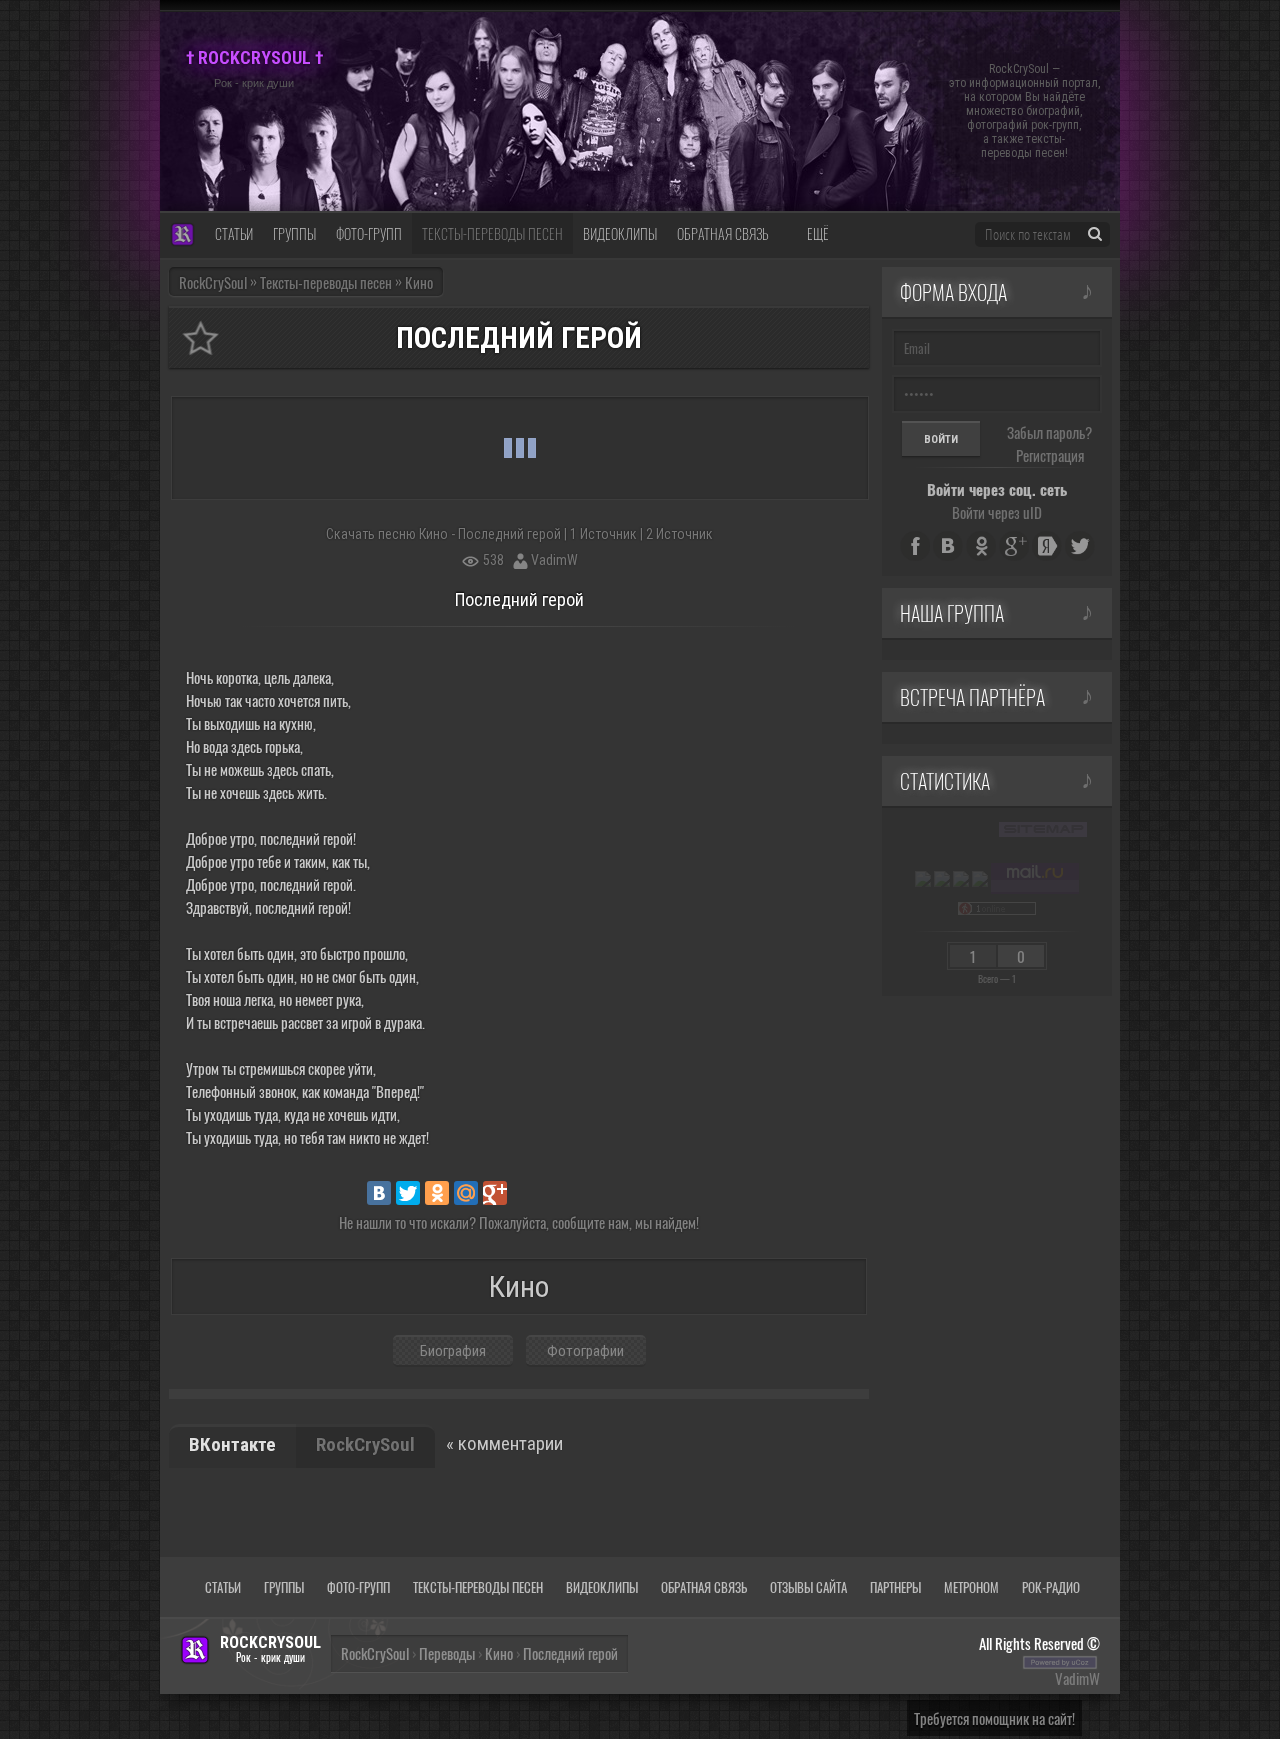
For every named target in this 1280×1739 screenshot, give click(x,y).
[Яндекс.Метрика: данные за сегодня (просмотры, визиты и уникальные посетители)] (923, 879)
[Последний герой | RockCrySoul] (200, 338)
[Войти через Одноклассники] (981, 546)
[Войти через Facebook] (915, 546)
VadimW (554, 560)
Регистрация (1050, 455)
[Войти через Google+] (1014, 546)
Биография (453, 1351)
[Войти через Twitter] (1080, 546)
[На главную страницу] (182, 235)
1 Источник (603, 534)
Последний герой (570, 1653)
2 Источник (679, 534)
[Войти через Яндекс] (1047, 546)
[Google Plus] (495, 1193)
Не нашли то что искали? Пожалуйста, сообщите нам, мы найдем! (519, 1222)
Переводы (447, 1653)
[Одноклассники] (437, 1193)
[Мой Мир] (466, 1193)
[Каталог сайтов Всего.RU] (942, 878)
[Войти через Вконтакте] (948, 546)
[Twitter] (408, 1193)
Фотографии (585, 1351)
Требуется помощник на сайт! (994, 1718)
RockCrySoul (213, 282)
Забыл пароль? (1049, 432)
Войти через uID (997, 512)
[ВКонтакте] (379, 1193)
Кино (499, 1653)
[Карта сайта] (1043, 829)
